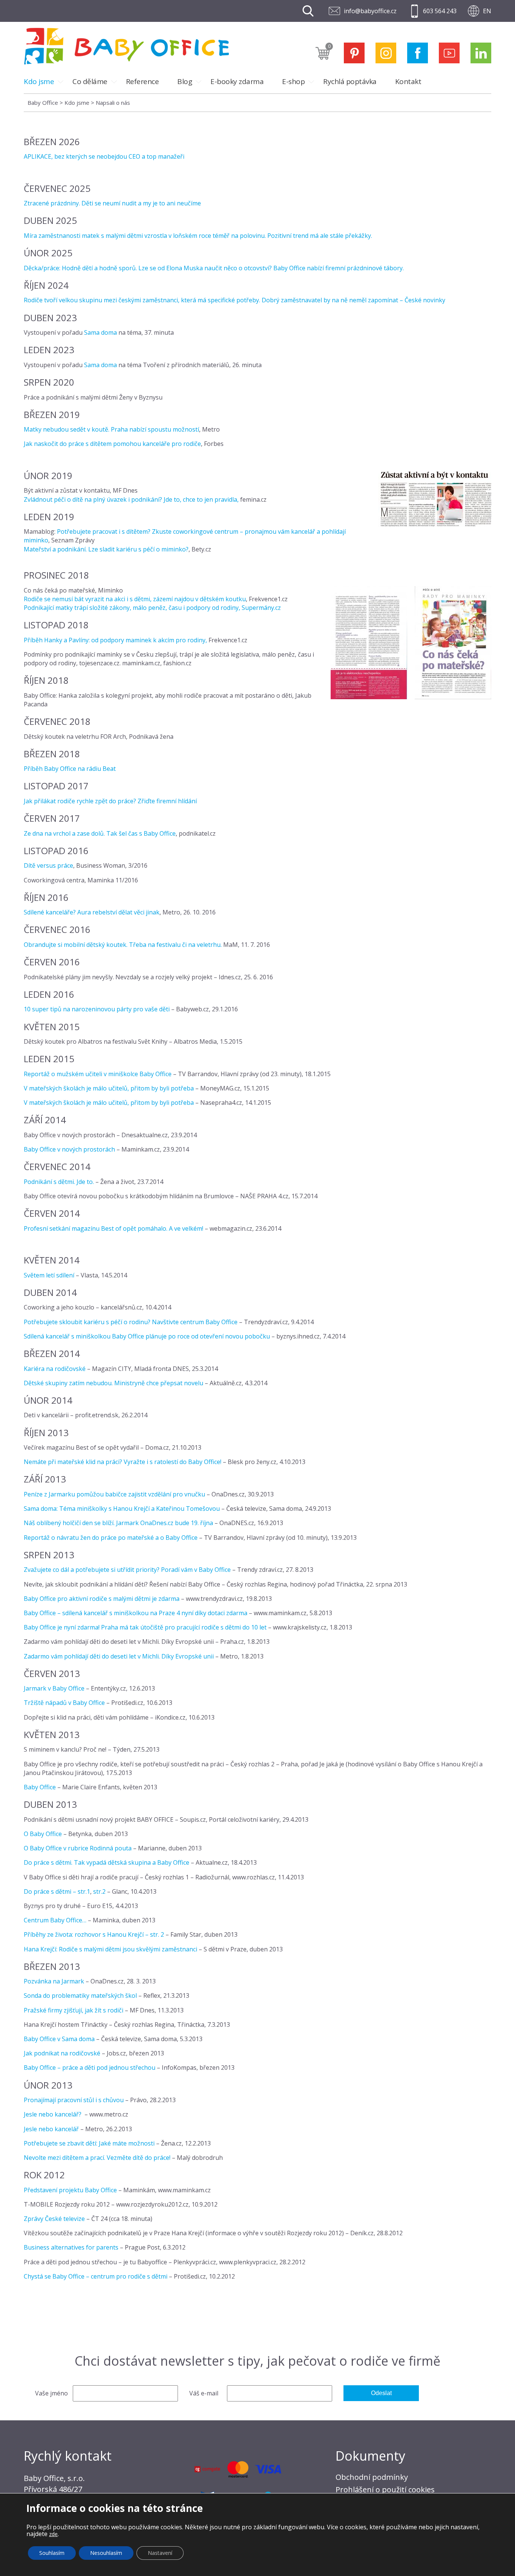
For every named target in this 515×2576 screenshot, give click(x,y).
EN (487, 11)
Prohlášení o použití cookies (385, 2489)
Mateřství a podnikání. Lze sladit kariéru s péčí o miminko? (106, 549)
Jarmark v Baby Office (54, 1688)
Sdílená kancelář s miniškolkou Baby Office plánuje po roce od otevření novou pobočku (147, 1336)
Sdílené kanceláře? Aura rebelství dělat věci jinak (92, 912)
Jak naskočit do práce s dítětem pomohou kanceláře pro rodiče (112, 444)
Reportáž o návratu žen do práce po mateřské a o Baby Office (111, 1538)
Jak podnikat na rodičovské (62, 2053)
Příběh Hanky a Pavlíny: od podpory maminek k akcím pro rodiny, (115, 640)
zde (53, 2534)
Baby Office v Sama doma (59, 2039)
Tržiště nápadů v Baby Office (64, 1703)
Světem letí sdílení (49, 1275)
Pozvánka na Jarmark (54, 1981)
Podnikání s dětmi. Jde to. (59, 1182)
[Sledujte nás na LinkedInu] (481, 53)
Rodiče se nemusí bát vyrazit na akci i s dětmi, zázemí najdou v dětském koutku (135, 599)
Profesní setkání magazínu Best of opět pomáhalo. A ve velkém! (113, 1228)
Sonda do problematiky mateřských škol (80, 1996)
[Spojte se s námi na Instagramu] (386, 53)
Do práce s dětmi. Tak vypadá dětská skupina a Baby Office (107, 1862)
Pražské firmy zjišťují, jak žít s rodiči (74, 2010)
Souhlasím (52, 2553)
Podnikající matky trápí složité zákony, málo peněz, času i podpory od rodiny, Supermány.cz (152, 608)
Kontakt (408, 81)
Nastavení (160, 2553)
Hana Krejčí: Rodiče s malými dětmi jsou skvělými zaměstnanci (110, 1949)
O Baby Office (43, 1834)
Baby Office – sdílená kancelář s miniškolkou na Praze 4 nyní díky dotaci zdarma (136, 1613)
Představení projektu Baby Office (70, 2190)
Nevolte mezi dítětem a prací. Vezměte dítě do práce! (97, 2158)
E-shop (293, 81)
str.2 (99, 1891)
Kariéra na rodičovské (55, 1369)
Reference (143, 81)
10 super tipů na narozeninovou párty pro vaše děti (97, 1009)
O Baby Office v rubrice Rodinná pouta (78, 1848)
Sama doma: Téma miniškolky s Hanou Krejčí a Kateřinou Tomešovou (123, 1509)
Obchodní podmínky (372, 2477)
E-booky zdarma (237, 81)
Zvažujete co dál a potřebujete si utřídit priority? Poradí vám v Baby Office (127, 1570)
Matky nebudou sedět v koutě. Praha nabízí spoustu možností (111, 429)
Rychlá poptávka (350, 81)
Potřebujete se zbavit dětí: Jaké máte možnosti (89, 2143)
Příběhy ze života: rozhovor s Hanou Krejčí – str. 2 (95, 1934)
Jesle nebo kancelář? (53, 2114)
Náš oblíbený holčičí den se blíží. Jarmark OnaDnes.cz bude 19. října (118, 1523)
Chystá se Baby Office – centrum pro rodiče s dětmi (96, 2276)
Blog (185, 81)
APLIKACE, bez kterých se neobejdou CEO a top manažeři (105, 156)
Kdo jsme (39, 81)
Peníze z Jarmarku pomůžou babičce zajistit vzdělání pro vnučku (114, 1494)
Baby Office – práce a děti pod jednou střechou (90, 2068)
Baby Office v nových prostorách (69, 1149)
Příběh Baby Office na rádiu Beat (70, 769)
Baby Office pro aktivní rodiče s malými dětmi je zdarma (102, 1599)
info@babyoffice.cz (370, 11)
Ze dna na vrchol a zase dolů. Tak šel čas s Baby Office (100, 833)
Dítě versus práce (48, 865)
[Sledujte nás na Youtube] (449, 53)
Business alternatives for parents (71, 2247)
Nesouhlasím (106, 2553)
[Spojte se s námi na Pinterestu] (354, 53)
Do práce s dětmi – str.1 (57, 1891)
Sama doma (100, 332)
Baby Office (40, 1787)
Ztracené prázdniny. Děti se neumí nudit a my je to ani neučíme (112, 203)
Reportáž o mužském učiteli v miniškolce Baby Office (98, 1074)
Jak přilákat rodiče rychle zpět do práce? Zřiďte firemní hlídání (110, 801)
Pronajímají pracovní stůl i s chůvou (74, 2100)
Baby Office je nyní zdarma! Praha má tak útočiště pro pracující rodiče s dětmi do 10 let (145, 1627)
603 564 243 (440, 11)
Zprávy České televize (54, 2219)
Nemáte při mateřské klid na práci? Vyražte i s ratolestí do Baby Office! (123, 1462)
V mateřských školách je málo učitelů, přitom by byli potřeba (109, 1088)
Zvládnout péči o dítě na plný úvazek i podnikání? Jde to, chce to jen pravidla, (131, 499)
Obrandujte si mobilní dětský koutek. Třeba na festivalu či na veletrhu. (123, 945)
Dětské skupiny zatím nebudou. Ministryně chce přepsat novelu (113, 1383)
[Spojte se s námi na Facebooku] (418, 53)
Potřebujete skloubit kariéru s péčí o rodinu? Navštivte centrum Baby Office (131, 1322)
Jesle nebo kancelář (51, 2129)
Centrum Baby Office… (56, 1920)
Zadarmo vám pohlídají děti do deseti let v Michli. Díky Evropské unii (119, 1656)
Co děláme (90, 81)
